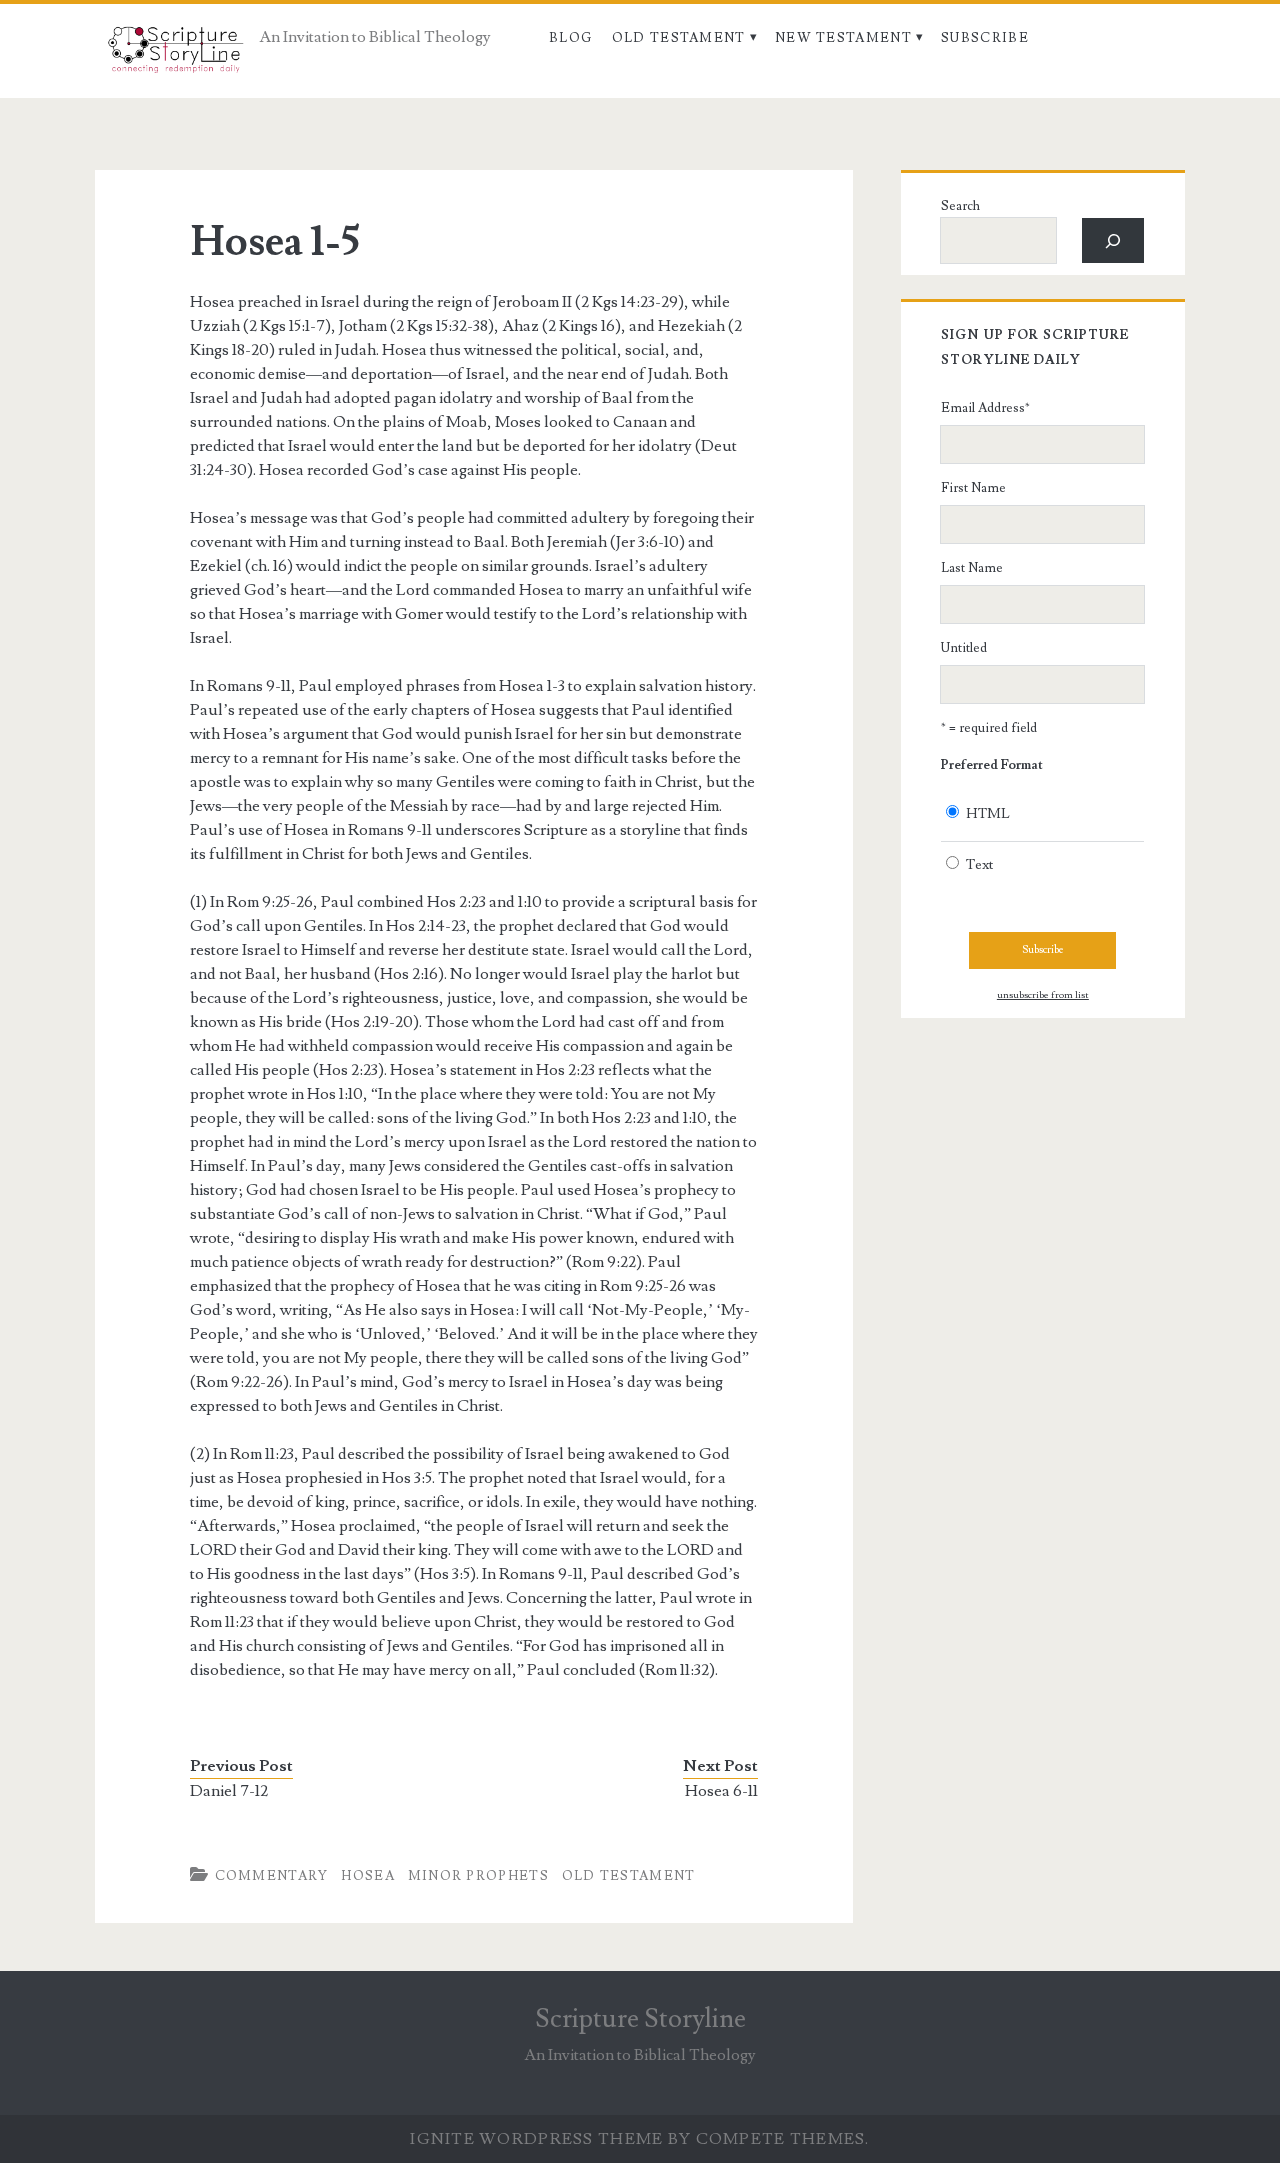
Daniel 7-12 (229, 1791)
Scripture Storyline (640, 2019)
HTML (988, 814)
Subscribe (985, 38)
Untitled (964, 648)
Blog (570, 38)
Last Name (972, 568)
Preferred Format (992, 765)
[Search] (1113, 240)
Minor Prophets (478, 1876)
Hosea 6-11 (721, 1791)
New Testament (843, 38)
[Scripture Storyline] (174, 55)
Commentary (272, 1876)
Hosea (368, 1876)
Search (960, 206)
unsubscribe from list (1043, 995)
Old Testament (679, 38)
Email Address (985, 408)
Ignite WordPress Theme (536, 2139)
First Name (973, 488)
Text (979, 865)
